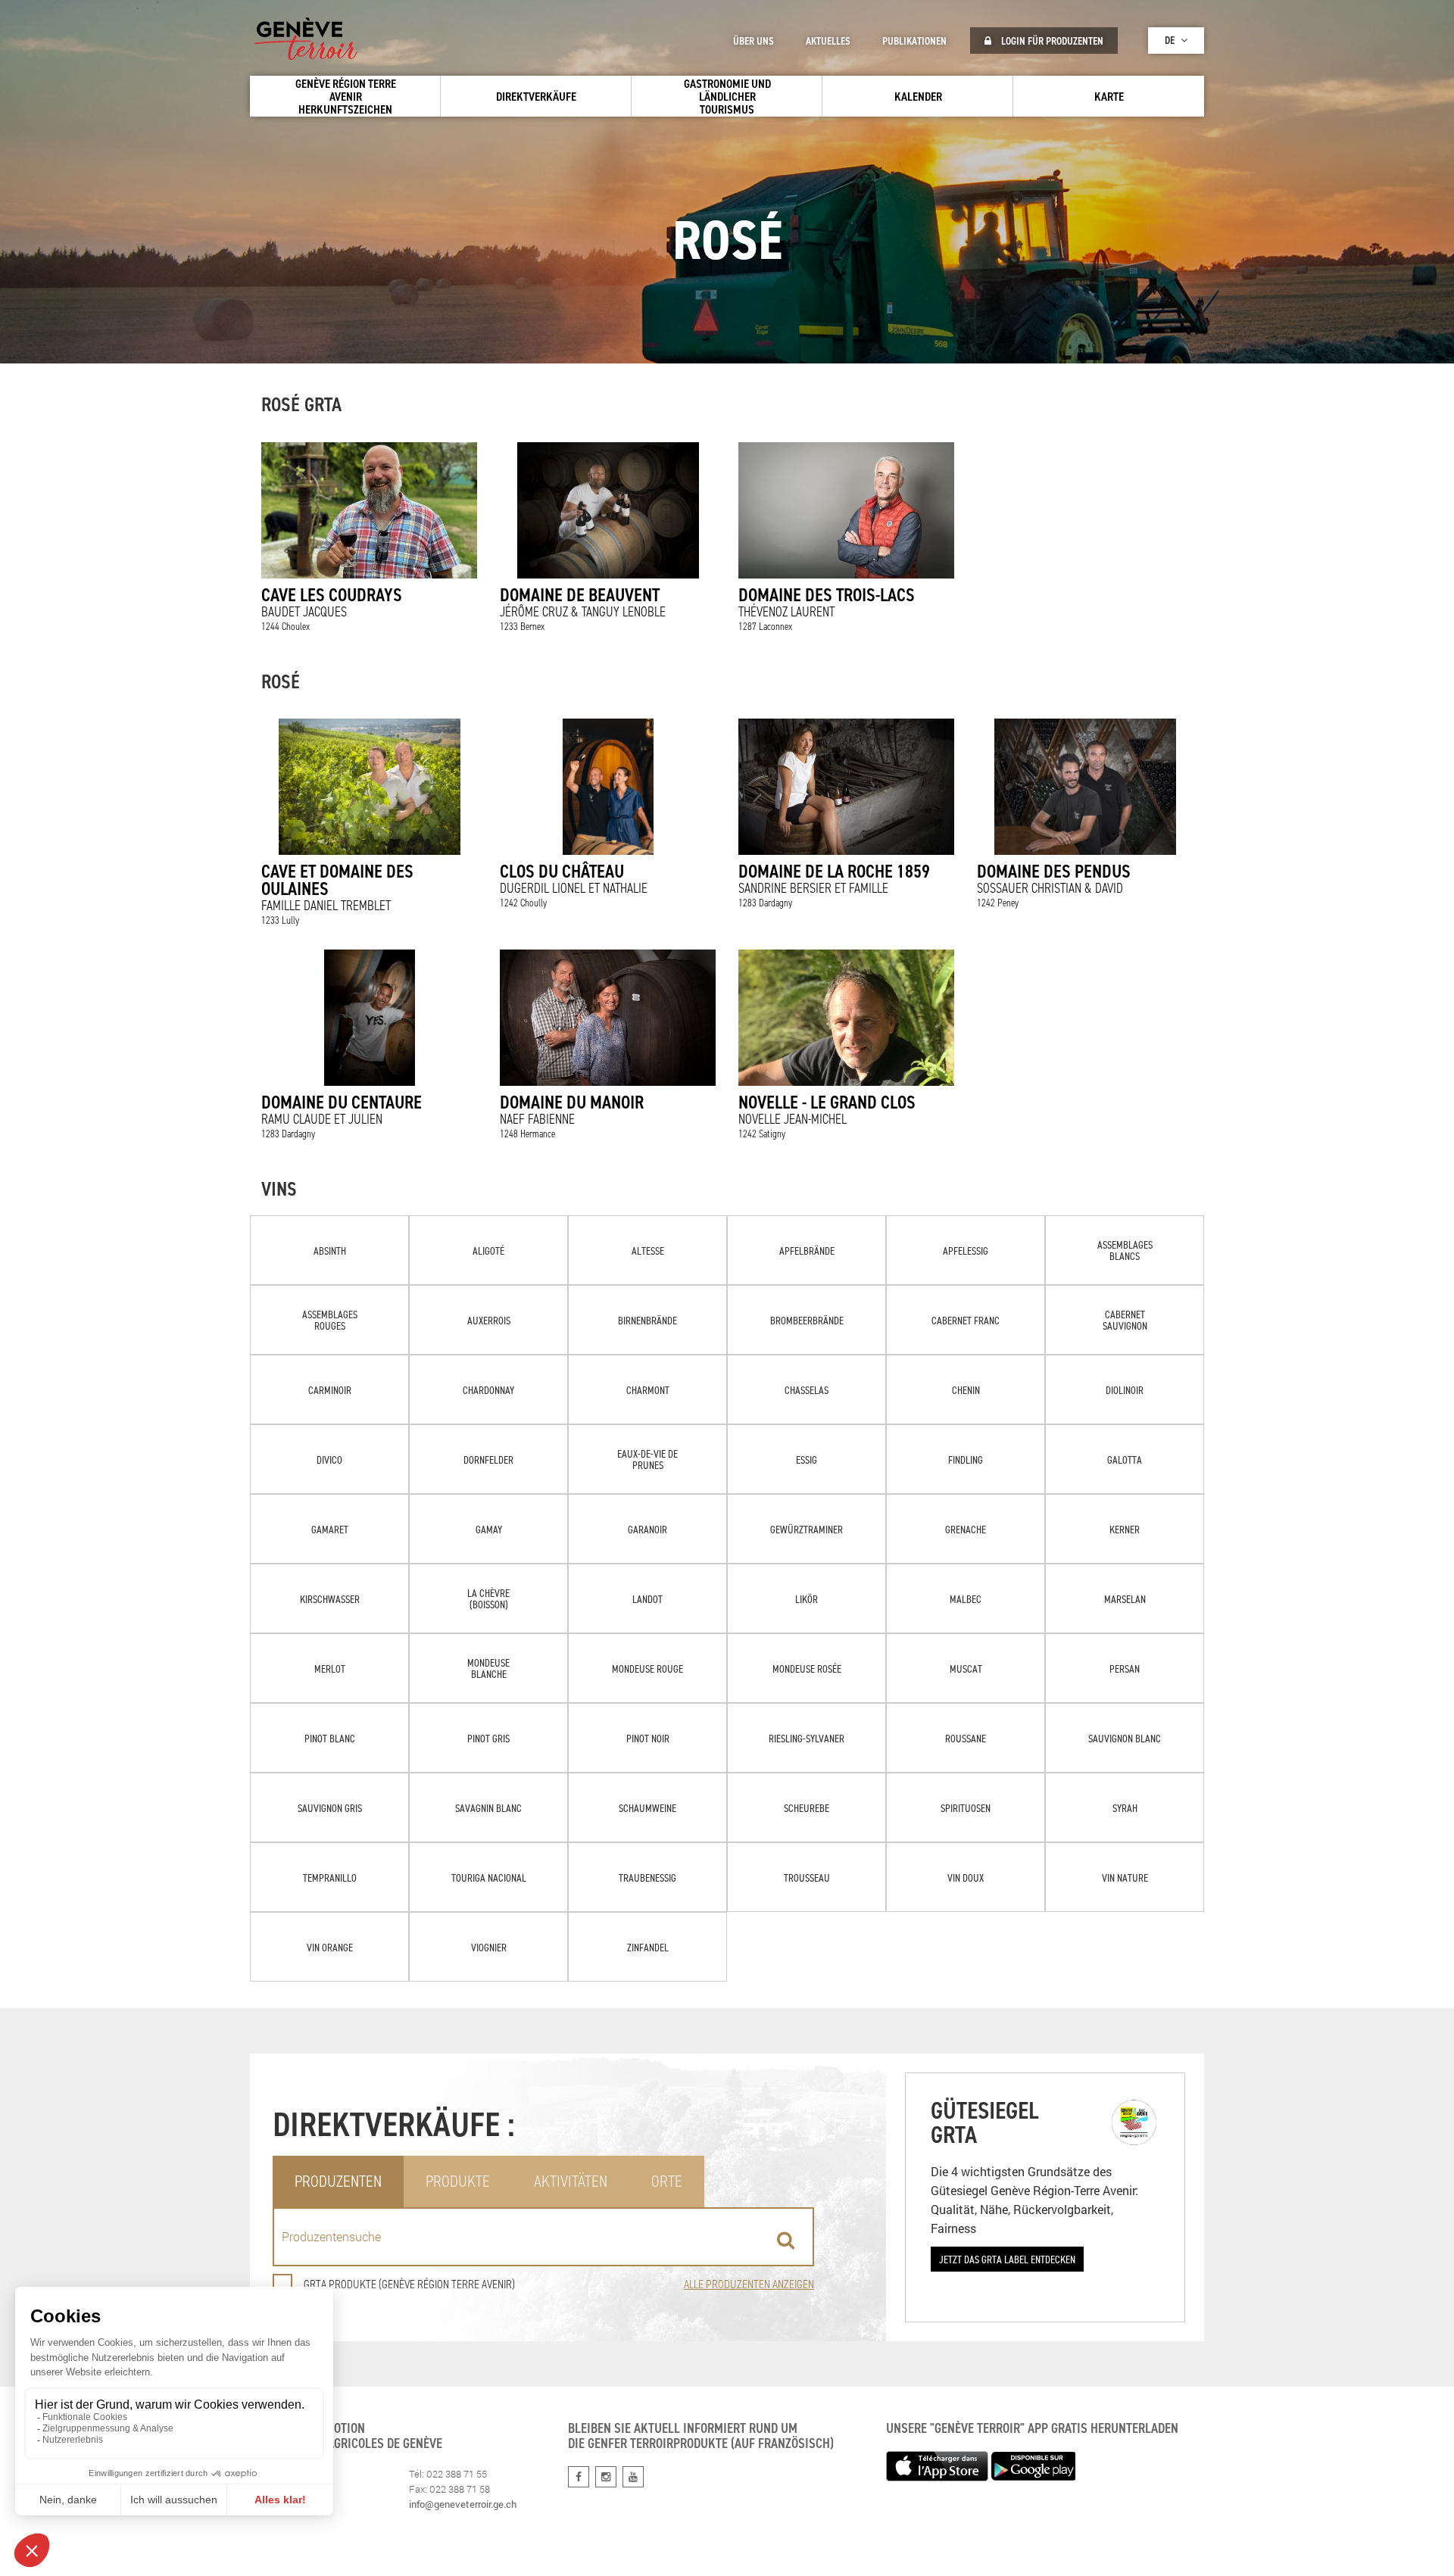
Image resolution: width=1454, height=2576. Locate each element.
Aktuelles (828, 41)
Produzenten (338, 2181)
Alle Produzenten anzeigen (749, 2284)
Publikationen (914, 41)
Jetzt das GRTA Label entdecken (1007, 2259)
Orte (667, 2181)
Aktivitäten (571, 2181)
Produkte (458, 2181)
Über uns (754, 41)
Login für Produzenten (1051, 41)
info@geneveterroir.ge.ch (463, 2504)
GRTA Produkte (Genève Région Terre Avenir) (409, 2284)
